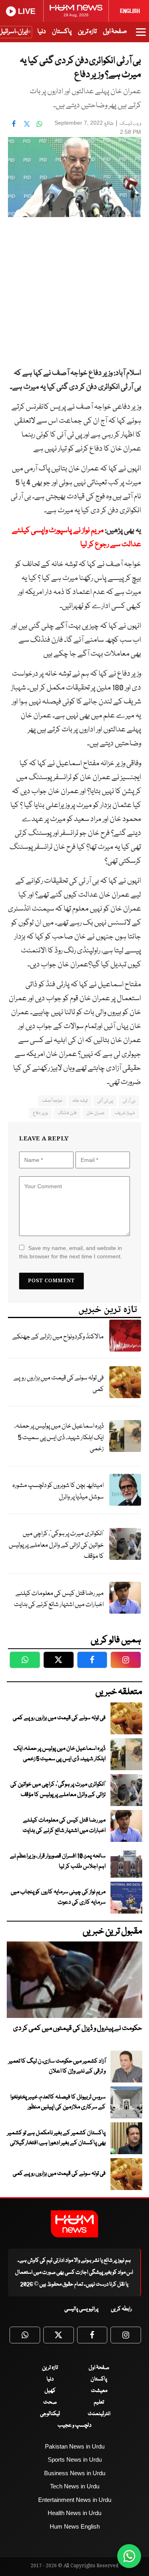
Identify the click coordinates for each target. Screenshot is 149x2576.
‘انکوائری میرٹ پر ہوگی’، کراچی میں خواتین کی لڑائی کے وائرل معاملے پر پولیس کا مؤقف (56, 1545)
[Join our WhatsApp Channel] (129, 2556)
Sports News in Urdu (75, 2459)
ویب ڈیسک (130, 124)
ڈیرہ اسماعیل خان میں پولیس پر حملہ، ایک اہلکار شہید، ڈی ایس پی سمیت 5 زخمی (59, 1438)
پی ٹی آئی (105, 1101)
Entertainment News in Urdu (75, 2500)
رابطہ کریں (121, 2309)
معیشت (99, 2391)
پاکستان (62, 32)
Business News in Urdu (75, 2473)
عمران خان (96, 1113)
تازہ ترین (87, 32)
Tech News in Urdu (75, 2486)
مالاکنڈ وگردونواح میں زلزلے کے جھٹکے (58, 1337)
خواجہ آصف (52, 1101)
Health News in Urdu (74, 2513)
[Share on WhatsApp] (39, 124)
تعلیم (99, 2402)
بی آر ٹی (129, 1101)
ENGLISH (130, 11)
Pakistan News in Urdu (75, 2446)
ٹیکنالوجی (50, 2414)
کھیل (50, 2391)
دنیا (42, 32)
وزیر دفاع (40, 1113)
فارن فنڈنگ (67, 1113)
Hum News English (75, 2526)
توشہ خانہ (80, 1101)
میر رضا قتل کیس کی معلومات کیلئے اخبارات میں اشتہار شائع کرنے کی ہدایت (59, 1599)
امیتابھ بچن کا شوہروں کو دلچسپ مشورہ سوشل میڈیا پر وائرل (58, 1491)
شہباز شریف (125, 1113)
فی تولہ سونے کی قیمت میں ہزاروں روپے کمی (59, 1384)
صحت (50, 2402)
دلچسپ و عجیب (74, 2425)
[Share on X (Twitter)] (27, 124)
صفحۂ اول (115, 32)
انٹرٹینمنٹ (99, 2414)
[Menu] (141, 36)
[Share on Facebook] (14, 124)
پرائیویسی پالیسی (81, 2309)
